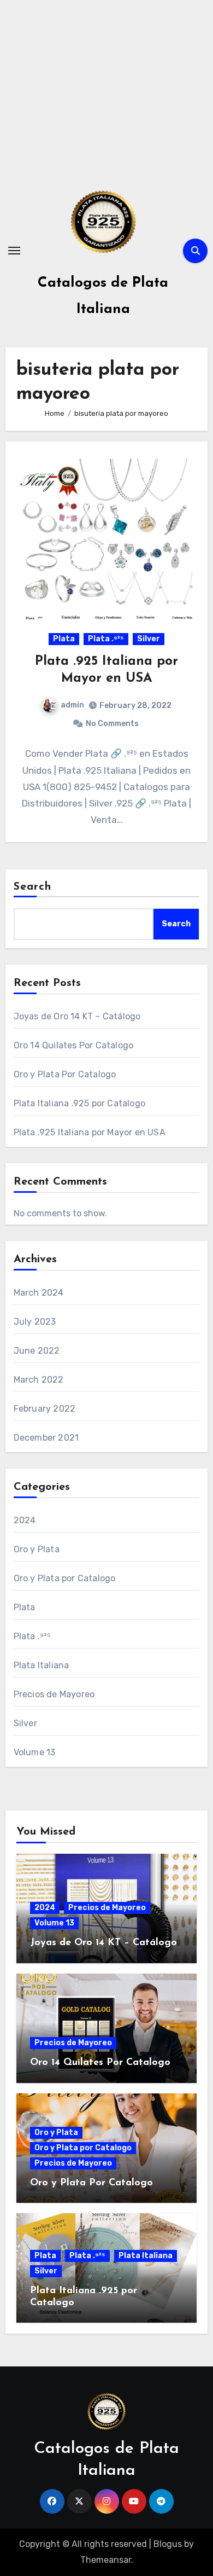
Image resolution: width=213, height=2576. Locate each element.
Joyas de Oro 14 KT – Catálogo (77, 1016)
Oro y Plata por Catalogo (65, 1578)
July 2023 (35, 1322)
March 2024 (39, 1293)
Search (33, 887)
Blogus (168, 2544)
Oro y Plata (37, 1549)
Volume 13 (35, 1752)
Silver (149, 639)
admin (72, 705)
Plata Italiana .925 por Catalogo (79, 1103)
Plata (64, 639)
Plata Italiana (42, 1665)
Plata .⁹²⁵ (106, 639)
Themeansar (106, 2560)
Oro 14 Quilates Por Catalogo (74, 1045)
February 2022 (45, 1409)
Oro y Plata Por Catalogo (65, 1074)
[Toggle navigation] (14, 251)
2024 (25, 1520)
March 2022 (39, 1380)
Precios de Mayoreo (54, 1694)
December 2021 (46, 1438)
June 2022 (37, 1351)
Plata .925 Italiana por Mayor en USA (90, 1132)
